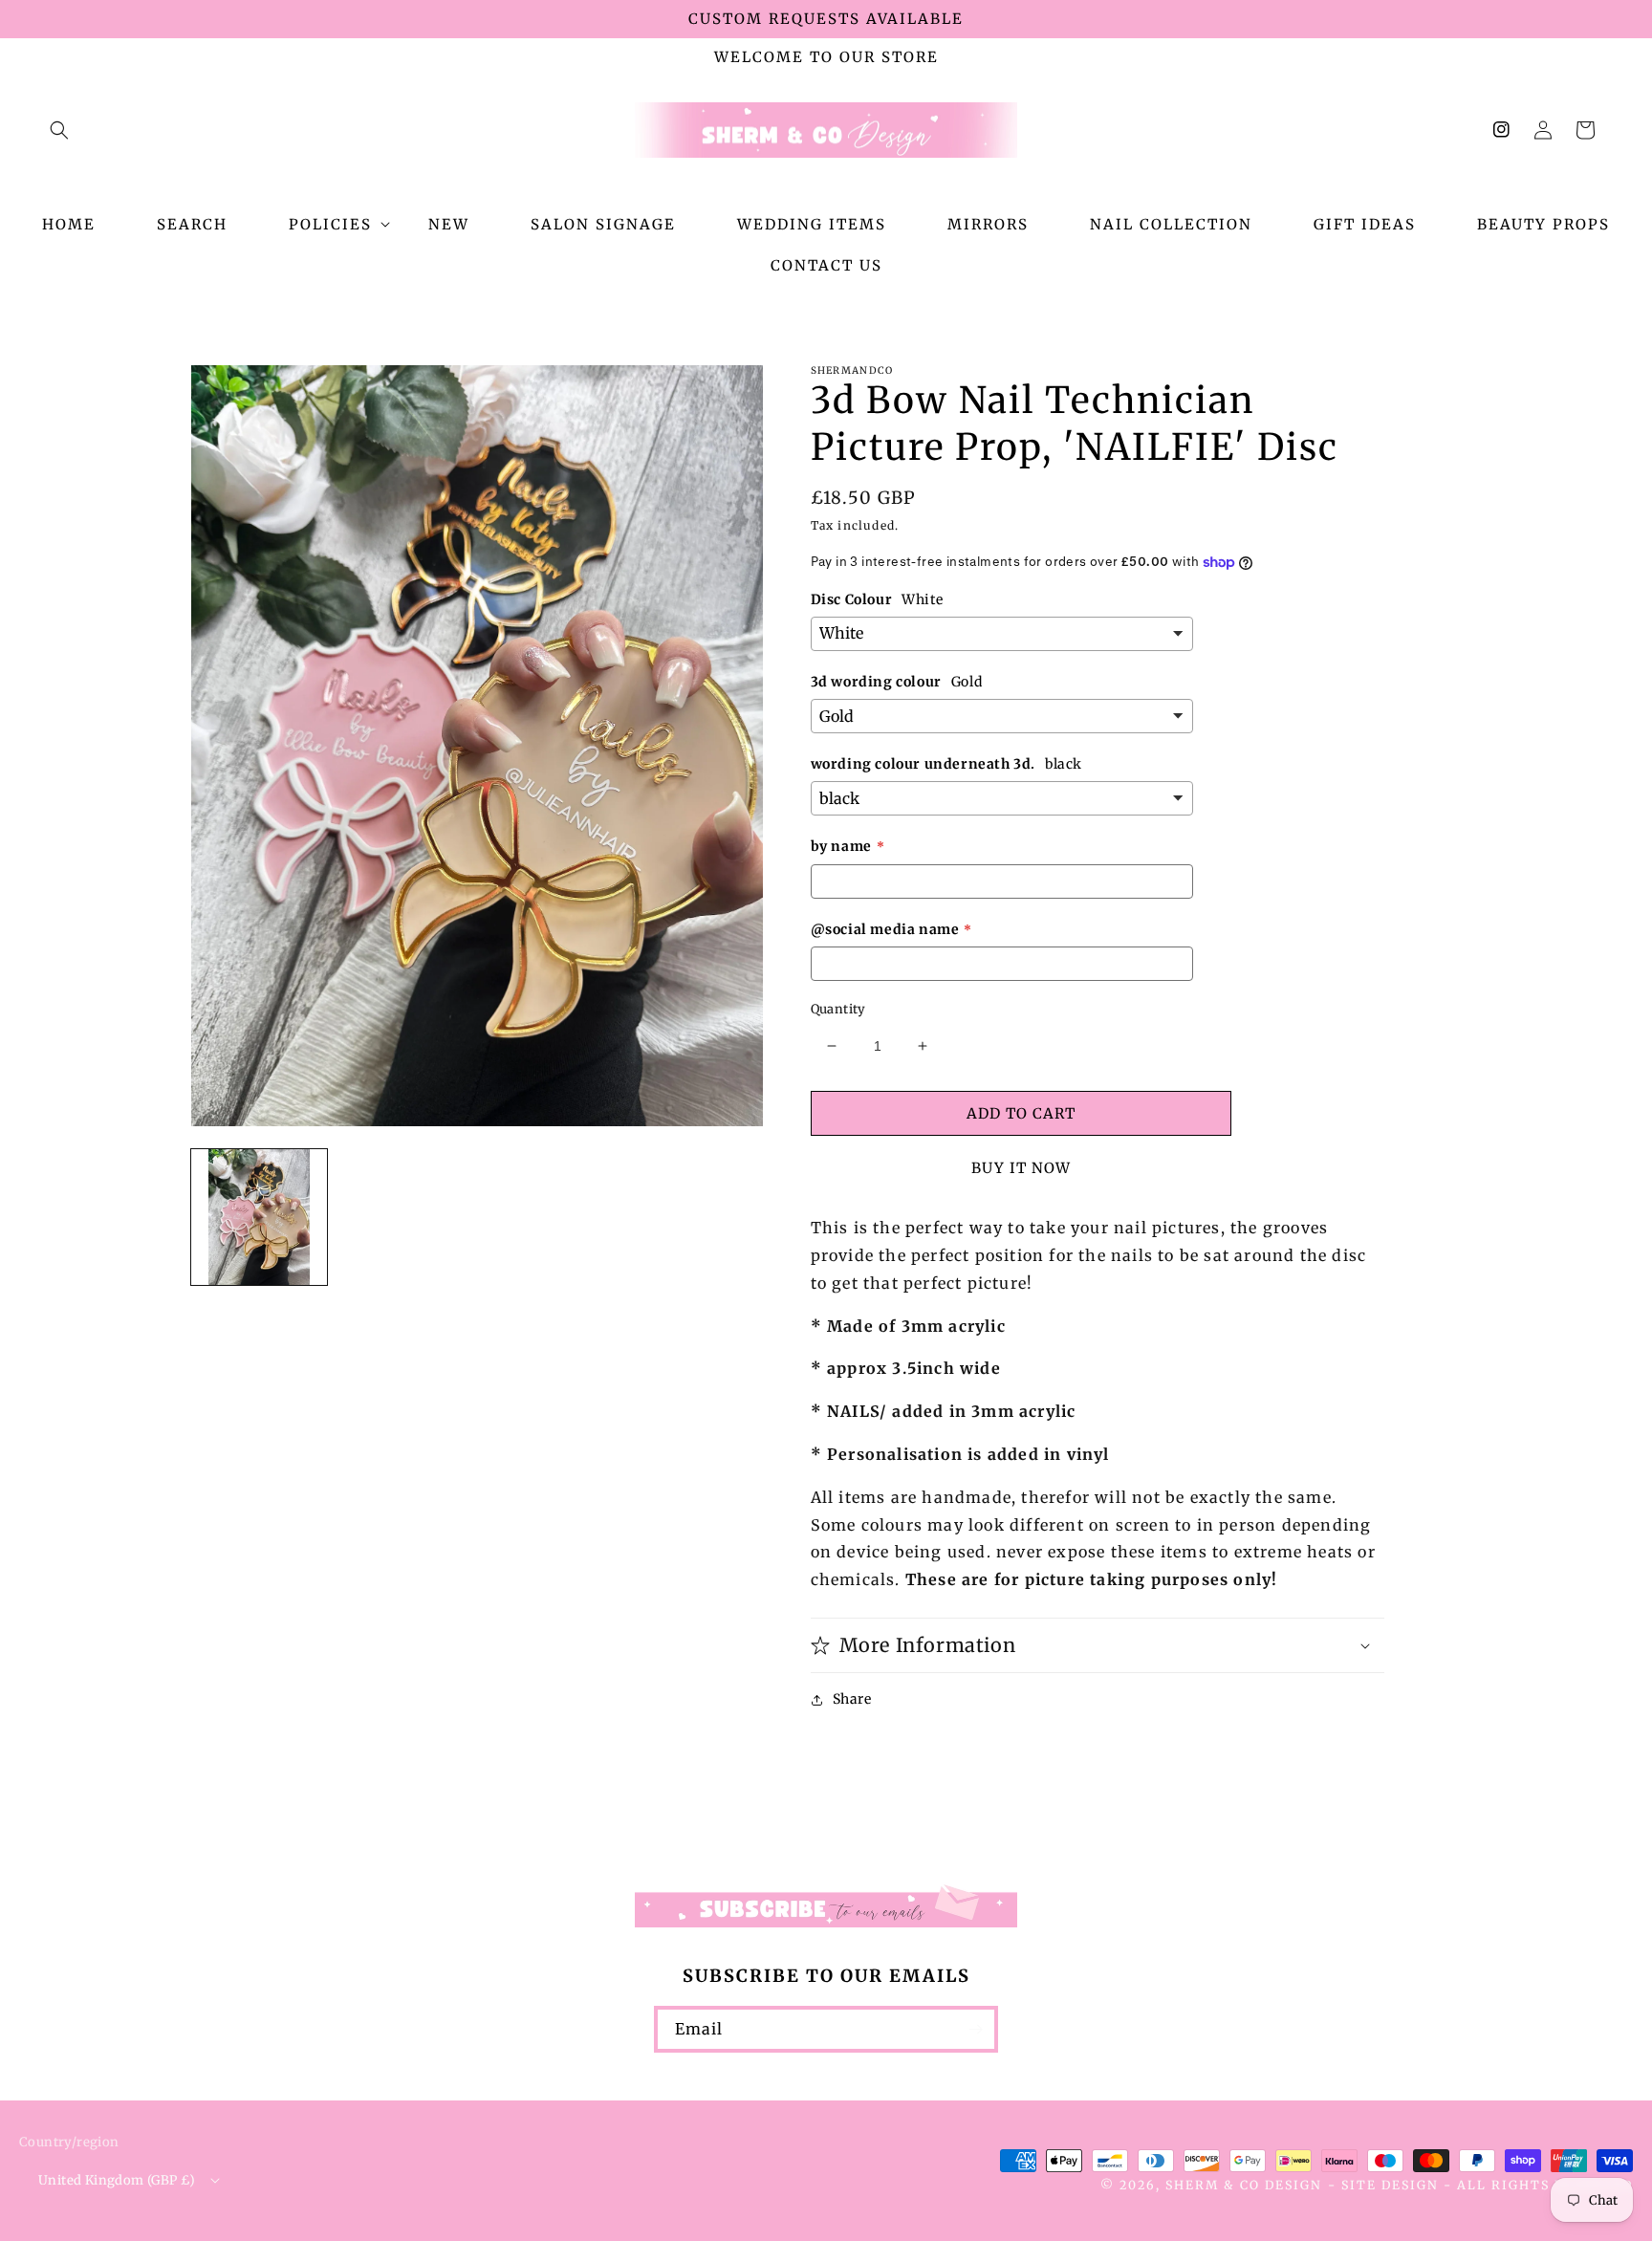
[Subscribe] (975, 2029)
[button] (59, 130)
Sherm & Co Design (1244, 2185)
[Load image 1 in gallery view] (259, 1217)
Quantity (838, 1009)
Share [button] (852, 1699)
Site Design (1390, 2185)
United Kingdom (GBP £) (117, 2180)
